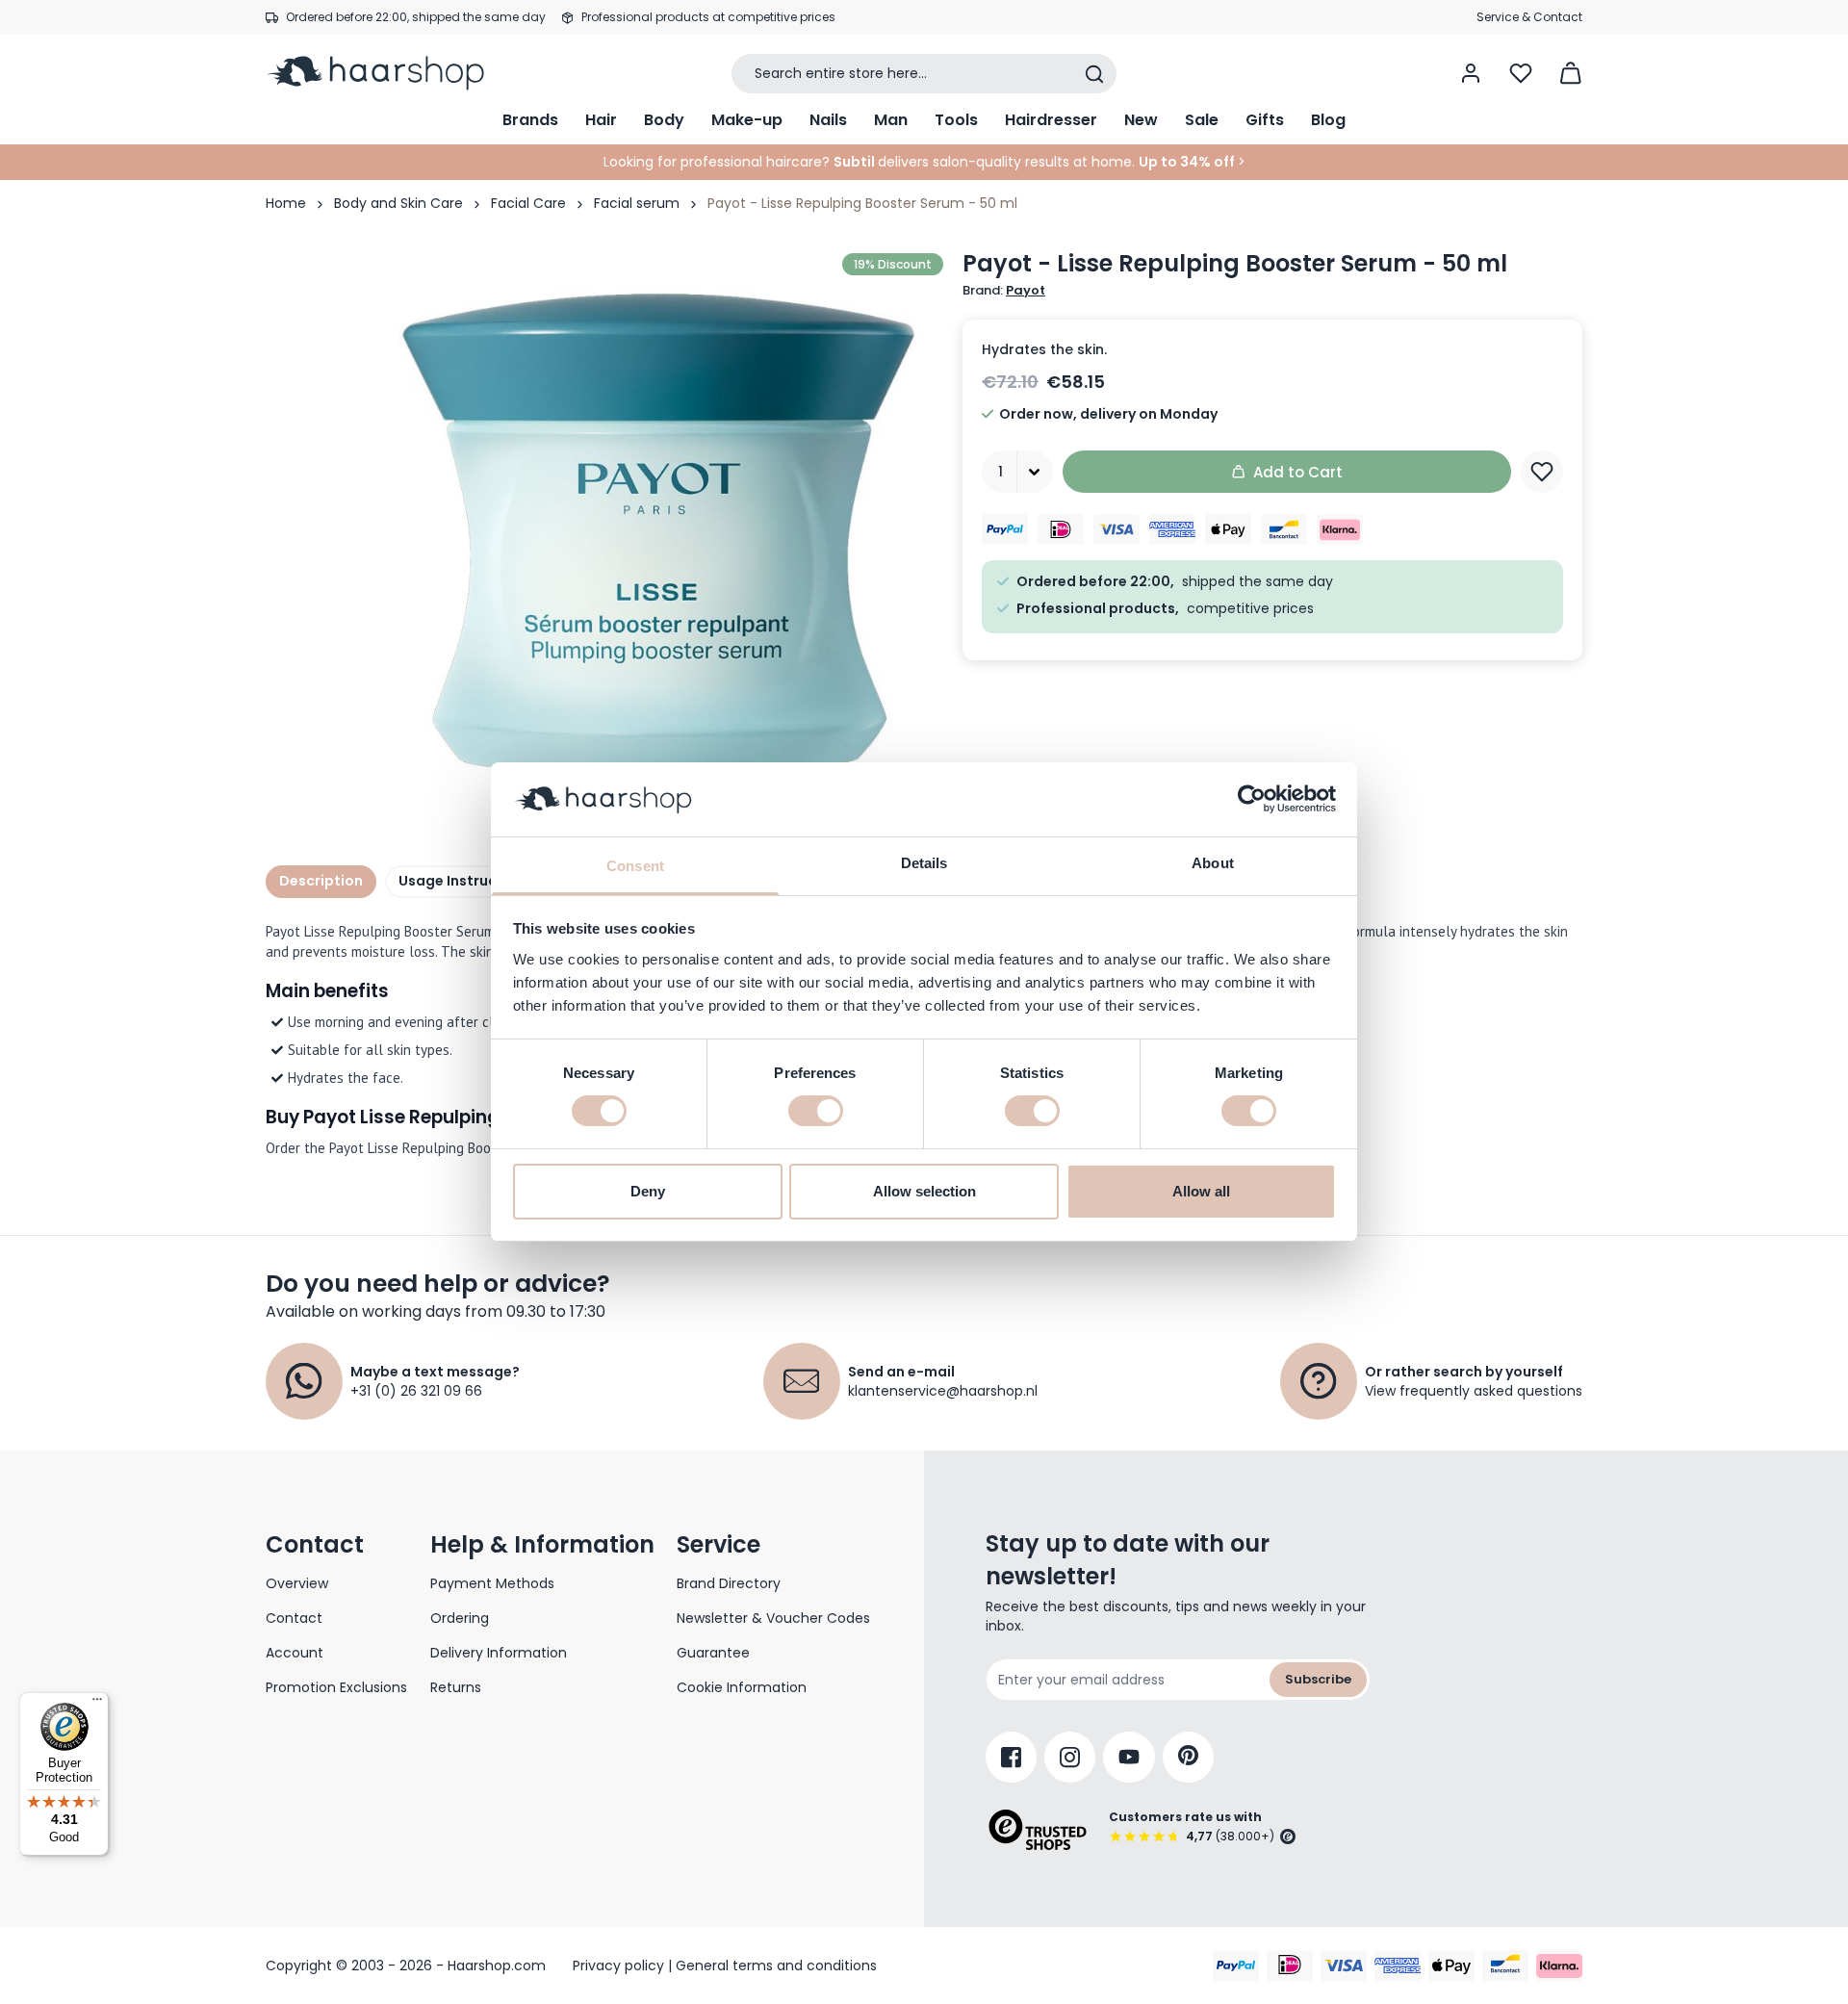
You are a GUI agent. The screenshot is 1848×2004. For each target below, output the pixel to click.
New (1141, 120)
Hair (601, 120)
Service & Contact (1529, 17)
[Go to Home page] (388, 73)
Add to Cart (1298, 472)
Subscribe (1318, 1679)
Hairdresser (1051, 120)
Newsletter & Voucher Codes (773, 1618)
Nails (828, 120)
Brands (530, 120)
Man (891, 120)
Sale (1202, 120)
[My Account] (1471, 73)
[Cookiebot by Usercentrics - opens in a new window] (1252, 799)
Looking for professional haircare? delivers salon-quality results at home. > (924, 162)
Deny (648, 1191)
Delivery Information (499, 1653)
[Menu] (97, 1704)
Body (664, 120)
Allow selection (924, 1191)
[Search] (1094, 74)
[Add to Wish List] (1542, 472)
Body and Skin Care (398, 203)
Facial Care (528, 203)
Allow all (1201, 1191)
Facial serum (637, 203)
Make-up (747, 120)
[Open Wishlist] (1521, 73)
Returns (456, 1687)
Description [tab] (321, 881)
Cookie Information (742, 1687)
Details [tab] (924, 863)
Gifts (1265, 120)
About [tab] (1213, 863)
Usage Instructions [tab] (466, 881)
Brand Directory (729, 1583)
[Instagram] (1070, 1757)
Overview (297, 1583)
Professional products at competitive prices (708, 17)
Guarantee (713, 1653)
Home (286, 203)
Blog (1328, 120)
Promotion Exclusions (336, 1687)
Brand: (1004, 291)
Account (295, 1653)
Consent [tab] (635, 866)
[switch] (816, 1111)
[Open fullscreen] (658, 534)
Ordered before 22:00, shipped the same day (416, 17)
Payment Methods (492, 1583)
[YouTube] (1129, 1757)
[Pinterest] (1188, 1757)
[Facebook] (1011, 1757)
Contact (294, 1618)
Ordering (460, 1618)
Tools (956, 120)
